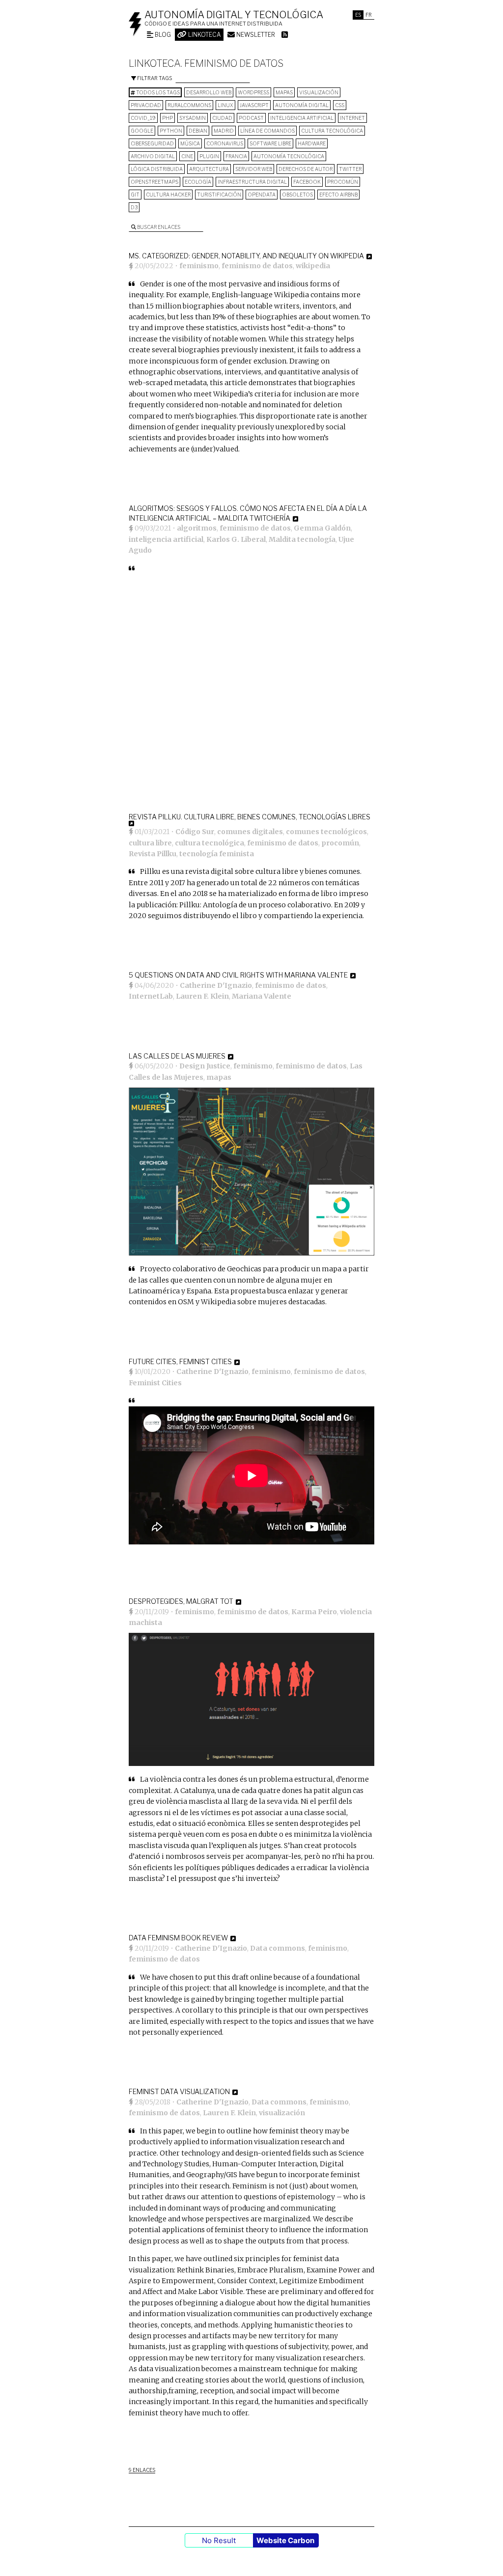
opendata (262, 195)
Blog (162, 35)
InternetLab (151, 996)
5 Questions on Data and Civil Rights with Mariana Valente (238, 975)
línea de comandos (267, 131)
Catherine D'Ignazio (216, 985)
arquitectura (209, 169)
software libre (270, 143)
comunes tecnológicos (326, 832)
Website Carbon (285, 2540)
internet (352, 118)
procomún (343, 182)
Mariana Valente (262, 996)
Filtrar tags (154, 78)
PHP (168, 118)
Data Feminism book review (178, 1938)
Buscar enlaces (158, 227)
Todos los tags (157, 92)
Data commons (278, 1948)
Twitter (350, 169)
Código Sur (195, 832)
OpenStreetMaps (154, 182)
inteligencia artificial (302, 118)
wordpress (253, 92)
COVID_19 (143, 118)
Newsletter (255, 35)
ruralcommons (189, 105)
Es (358, 15)
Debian (198, 131)
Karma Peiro (314, 1612)
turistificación (219, 195)
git (135, 195)
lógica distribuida (157, 169)
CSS (340, 105)
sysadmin (193, 118)
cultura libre (150, 843)
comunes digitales (250, 832)
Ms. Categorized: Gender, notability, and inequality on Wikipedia (246, 256)
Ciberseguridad (152, 143)
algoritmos (197, 528)
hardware (312, 143)
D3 (134, 207)
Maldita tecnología (302, 539)
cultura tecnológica (332, 131)
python (171, 131)
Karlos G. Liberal (236, 539)
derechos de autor (306, 169)
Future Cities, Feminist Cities (180, 1361)
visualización (319, 92)
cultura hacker (168, 195)
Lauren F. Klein (202, 996)
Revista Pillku (153, 854)
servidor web (254, 169)
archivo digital (153, 156)
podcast (251, 118)
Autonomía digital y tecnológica (234, 15)
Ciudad (222, 118)
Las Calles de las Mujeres (177, 1056)
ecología (198, 182)
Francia (236, 156)
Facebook (307, 182)
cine (187, 156)
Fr (369, 15)
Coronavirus (225, 143)
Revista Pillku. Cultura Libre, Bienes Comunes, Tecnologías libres (250, 817)
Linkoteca (204, 35)
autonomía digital (302, 105)
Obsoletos (297, 195)
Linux (225, 105)
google (142, 131)
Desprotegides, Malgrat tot (181, 1601)
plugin (209, 156)
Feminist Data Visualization (179, 2091)
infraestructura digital (252, 182)
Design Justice (205, 1066)
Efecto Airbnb (338, 195)
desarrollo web (209, 92)
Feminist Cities (155, 1383)
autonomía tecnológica (289, 156)
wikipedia (313, 266)
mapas (284, 92)
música (190, 143)
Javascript (254, 105)
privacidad (146, 105)
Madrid (224, 131)
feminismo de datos (257, 266)
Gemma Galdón (322, 528)
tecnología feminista (217, 854)
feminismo (199, 266)
